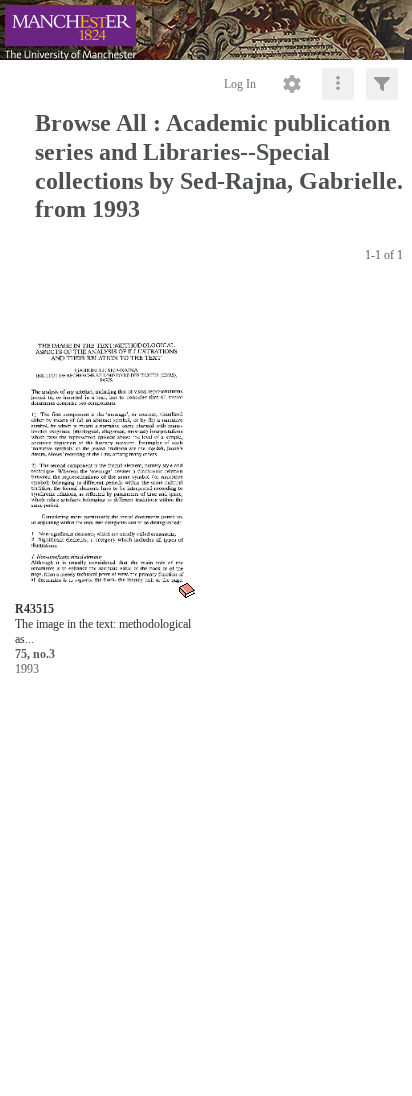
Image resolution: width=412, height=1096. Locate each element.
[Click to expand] (382, 84)
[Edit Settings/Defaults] (292, 84)
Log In (240, 84)
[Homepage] (206, 30)
